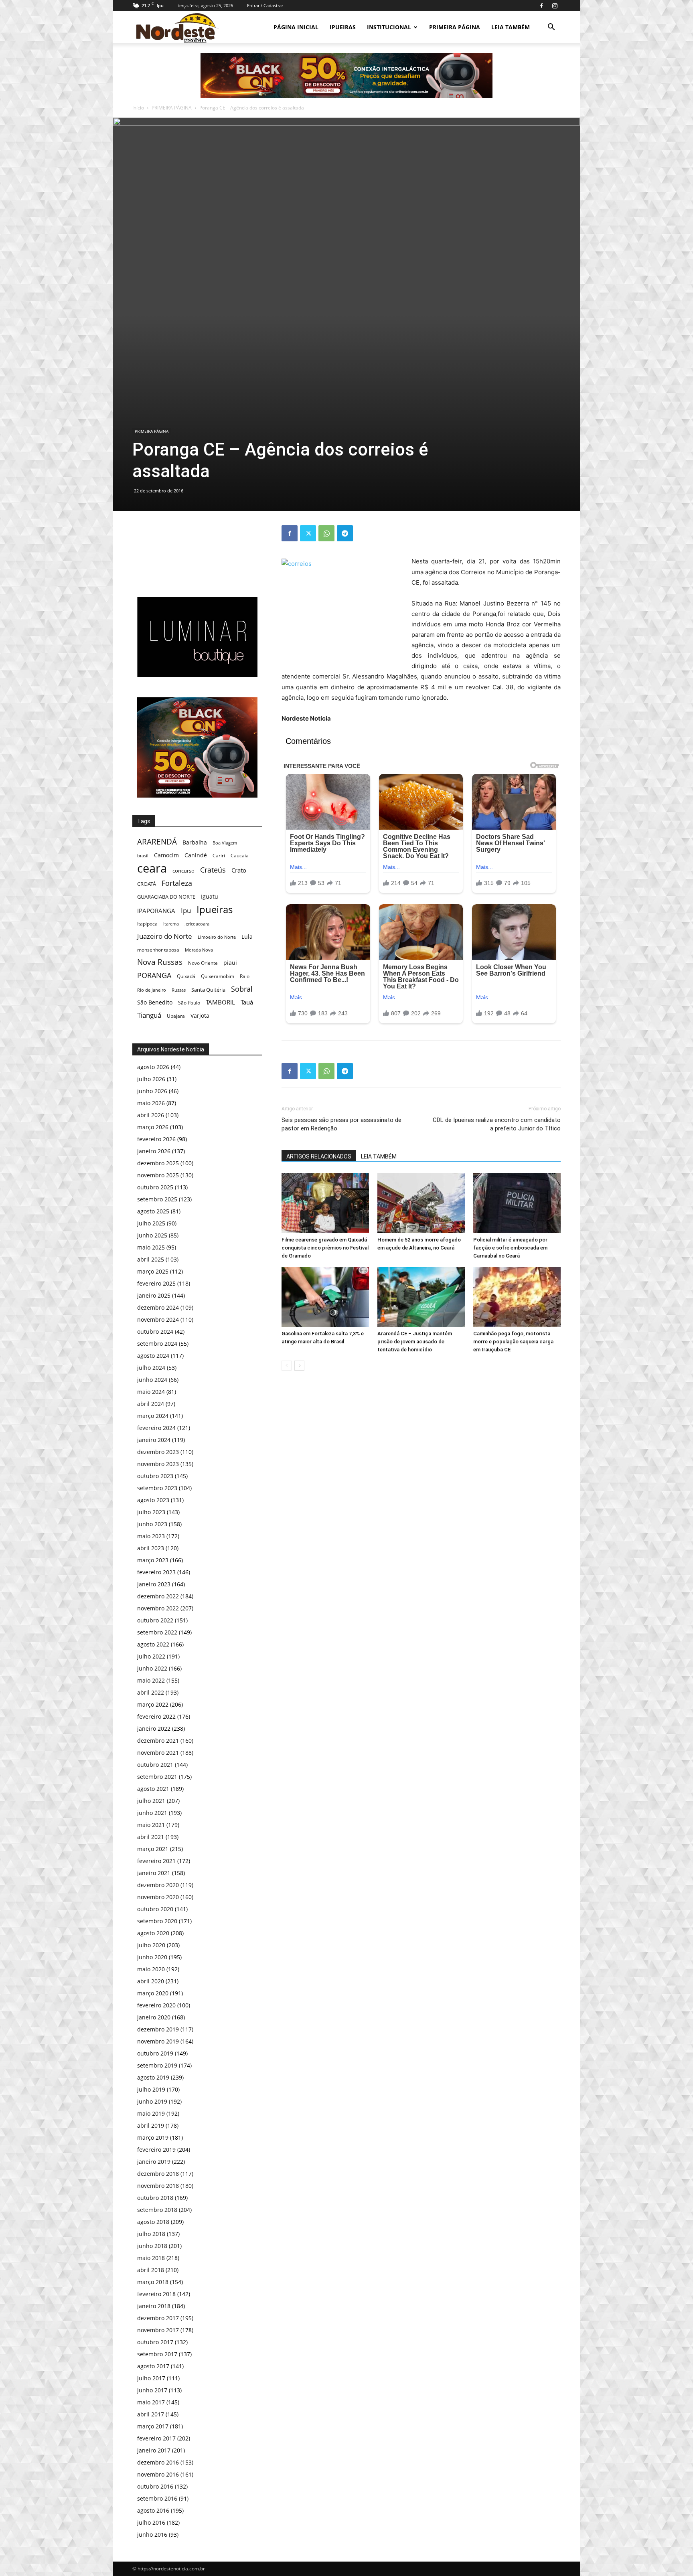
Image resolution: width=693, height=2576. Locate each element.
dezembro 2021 (158, 1741)
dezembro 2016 (158, 2462)
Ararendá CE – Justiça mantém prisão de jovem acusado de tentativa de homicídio (415, 1342)
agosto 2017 (153, 2366)
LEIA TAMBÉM (511, 27)
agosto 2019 (153, 2077)
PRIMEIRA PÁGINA (455, 27)
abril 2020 (151, 1981)
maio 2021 (151, 1825)
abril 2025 (151, 1259)
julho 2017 (151, 2378)
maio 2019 (151, 2113)
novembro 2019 (158, 2041)
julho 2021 (151, 1801)
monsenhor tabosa (158, 950)
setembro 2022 (157, 1632)
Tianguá (149, 1015)
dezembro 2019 (158, 2029)
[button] (551, 28)
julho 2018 (151, 2234)
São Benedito (155, 1002)
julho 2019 (151, 2089)
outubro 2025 (155, 1187)
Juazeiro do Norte (165, 936)
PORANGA (154, 975)
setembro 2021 (157, 1777)
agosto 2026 (153, 1067)
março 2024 (153, 1416)
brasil (143, 856)
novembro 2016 (158, 2474)
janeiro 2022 (154, 1728)
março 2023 (153, 1560)
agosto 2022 (153, 1644)
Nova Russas (160, 962)
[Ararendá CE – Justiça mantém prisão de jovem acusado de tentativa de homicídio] (421, 1297)
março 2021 (153, 1849)
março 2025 (153, 1271)
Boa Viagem (225, 843)
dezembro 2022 (158, 1596)
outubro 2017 (155, 2342)
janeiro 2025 (154, 1295)
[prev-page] (287, 1366)
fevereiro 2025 (156, 1283)
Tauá (247, 1002)
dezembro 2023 (158, 1452)
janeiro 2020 (154, 2017)
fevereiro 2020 (156, 2005)
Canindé (196, 855)
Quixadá (186, 976)
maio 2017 (151, 2402)
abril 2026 (151, 1115)
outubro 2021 (155, 1765)
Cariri (219, 856)
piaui (230, 963)
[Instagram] (555, 6)
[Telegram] (345, 533)
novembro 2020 (158, 1897)
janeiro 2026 (154, 1151)
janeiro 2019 (154, 2162)
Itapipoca (147, 924)
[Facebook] (541, 6)
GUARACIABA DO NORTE (166, 897)
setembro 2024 (157, 1344)
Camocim (166, 855)
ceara (152, 868)
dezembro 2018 (158, 2174)
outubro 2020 (155, 1909)
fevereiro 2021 (156, 1861)
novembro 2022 (158, 1608)
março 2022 (153, 1704)
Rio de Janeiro (152, 990)
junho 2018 (152, 2246)
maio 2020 (151, 1969)
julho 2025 (151, 1223)
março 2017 (153, 2426)
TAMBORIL (220, 1002)
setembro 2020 (157, 1921)
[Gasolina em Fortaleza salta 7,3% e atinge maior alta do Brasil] (325, 1297)
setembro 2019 (157, 2065)
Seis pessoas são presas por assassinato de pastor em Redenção (341, 1124)
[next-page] (299, 1366)
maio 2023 (151, 1536)
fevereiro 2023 (156, 1572)
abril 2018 (151, 2270)
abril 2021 (151, 1837)
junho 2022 (152, 1668)
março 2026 (153, 1127)
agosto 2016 (153, 2510)
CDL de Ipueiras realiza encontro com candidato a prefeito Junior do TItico (497, 1124)
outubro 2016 (155, 2486)
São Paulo (189, 1002)
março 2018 (153, 2282)
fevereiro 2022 (156, 1716)
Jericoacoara (197, 924)
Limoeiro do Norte (217, 937)
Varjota (200, 1016)
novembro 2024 (158, 1319)
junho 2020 (152, 1957)
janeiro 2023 (154, 1584)
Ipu (186, 910)
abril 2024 (151, 1404)
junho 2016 (152, 2534)
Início (138, 108)
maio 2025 (151, 1247)
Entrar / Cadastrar (265, 5)
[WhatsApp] (326, 533)
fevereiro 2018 (156, 2294)
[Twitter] (308, 533)
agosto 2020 (153, 1933)
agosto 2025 (153, 1211)
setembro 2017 (157, 2354)
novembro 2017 (158, 2330)
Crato (239, 870)
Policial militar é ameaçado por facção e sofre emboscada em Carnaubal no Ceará (510, 1248)
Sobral (242, 989)
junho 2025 (152, 1235)
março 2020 (153, 1993)
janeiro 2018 (154, 2306)
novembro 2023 (158, 1464)
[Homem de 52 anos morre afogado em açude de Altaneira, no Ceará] (421, 1203)
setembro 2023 (157, 1488)
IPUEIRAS (343, 27)
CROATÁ (147, 884)
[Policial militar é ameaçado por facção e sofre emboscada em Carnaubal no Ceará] (517, 1203)
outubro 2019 (155, 2053)
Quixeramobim (218, 976)
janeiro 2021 (154, 1873)
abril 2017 (151, 2414)
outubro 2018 (155, 2198)
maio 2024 (151, 1392)
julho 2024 (151, 1368)
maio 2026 (151, 1103)
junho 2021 (152, 1813)
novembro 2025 (158, 1175)
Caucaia (240, 856)
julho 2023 (151, 1512)
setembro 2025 (157, 1199)
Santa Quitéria (208, 990)
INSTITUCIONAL (389, 27)
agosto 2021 (153, 1789)
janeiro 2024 (154, 1440)
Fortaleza (177, 883)
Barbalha (195, 842)
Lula (247, 937)
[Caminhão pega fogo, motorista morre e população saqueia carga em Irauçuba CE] (517, 1297)
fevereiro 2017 (156, 2438)
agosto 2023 (153, 1500)
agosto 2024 (153, 1356)
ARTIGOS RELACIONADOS (319, 1156)
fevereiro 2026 (156, 1139)
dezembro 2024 (158, 1307)
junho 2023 (152, 1524)
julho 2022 (151, 1656)
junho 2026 (152, 1091)
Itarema (171, 924)
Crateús (213, 870)
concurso (183, 871)
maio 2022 (151, 1680)
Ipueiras (215, 909)
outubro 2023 (155, 1476)
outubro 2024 (155, 1332)
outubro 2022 (155, 1620)
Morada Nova (199, 950)
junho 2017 (152, 2390)
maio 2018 (151, 2258)
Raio (245, 976)
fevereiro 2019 (156, 2150)
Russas (179, 990)
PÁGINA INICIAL (296, 27)
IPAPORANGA (156, 911)
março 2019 (153, 2138)
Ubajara (176, 1016)
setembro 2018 (157, 2210)
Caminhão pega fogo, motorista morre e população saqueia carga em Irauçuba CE (513, 1342)
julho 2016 (151, 2522)
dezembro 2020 (158, 1885)
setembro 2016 (157, 2498)
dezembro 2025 (158, 1163)
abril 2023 (151, 1548)
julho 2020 (151, 1945)
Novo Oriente (203, 963)
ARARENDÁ (157, 842)
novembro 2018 (158, 2186)
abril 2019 (151, 2125)
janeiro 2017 (154, 2450)
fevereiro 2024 (156, 1428)
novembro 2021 (158, 1753)
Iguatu (210, 896)
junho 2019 (152, 2101)
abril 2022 (151, 1692)
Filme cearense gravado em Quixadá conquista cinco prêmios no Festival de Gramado (325, 1248)
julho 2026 (151, 1079)
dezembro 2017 (158, 2318)
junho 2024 (152, 1380)
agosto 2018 (153, 2222)
